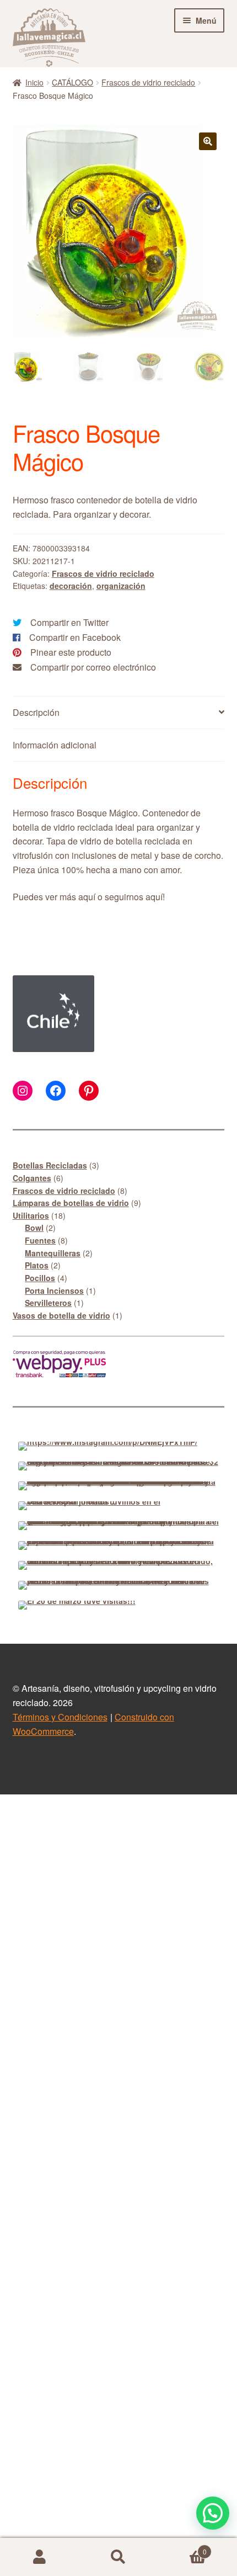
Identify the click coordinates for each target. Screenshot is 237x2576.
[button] (208, 141)
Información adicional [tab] (55, 745)
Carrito (182, 2548)
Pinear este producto (71, 652)
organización (121, 586)
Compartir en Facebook (75, 637)
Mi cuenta (39, 2557)
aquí (87, 897)
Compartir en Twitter (69, 622)
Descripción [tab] (36, 712)
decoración (71, 586)
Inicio (34, 82)
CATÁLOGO (72, 82)
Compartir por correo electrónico (93, 667)
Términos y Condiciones (60, 1717)
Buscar (118, 2557)
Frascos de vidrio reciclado (148, 82)
